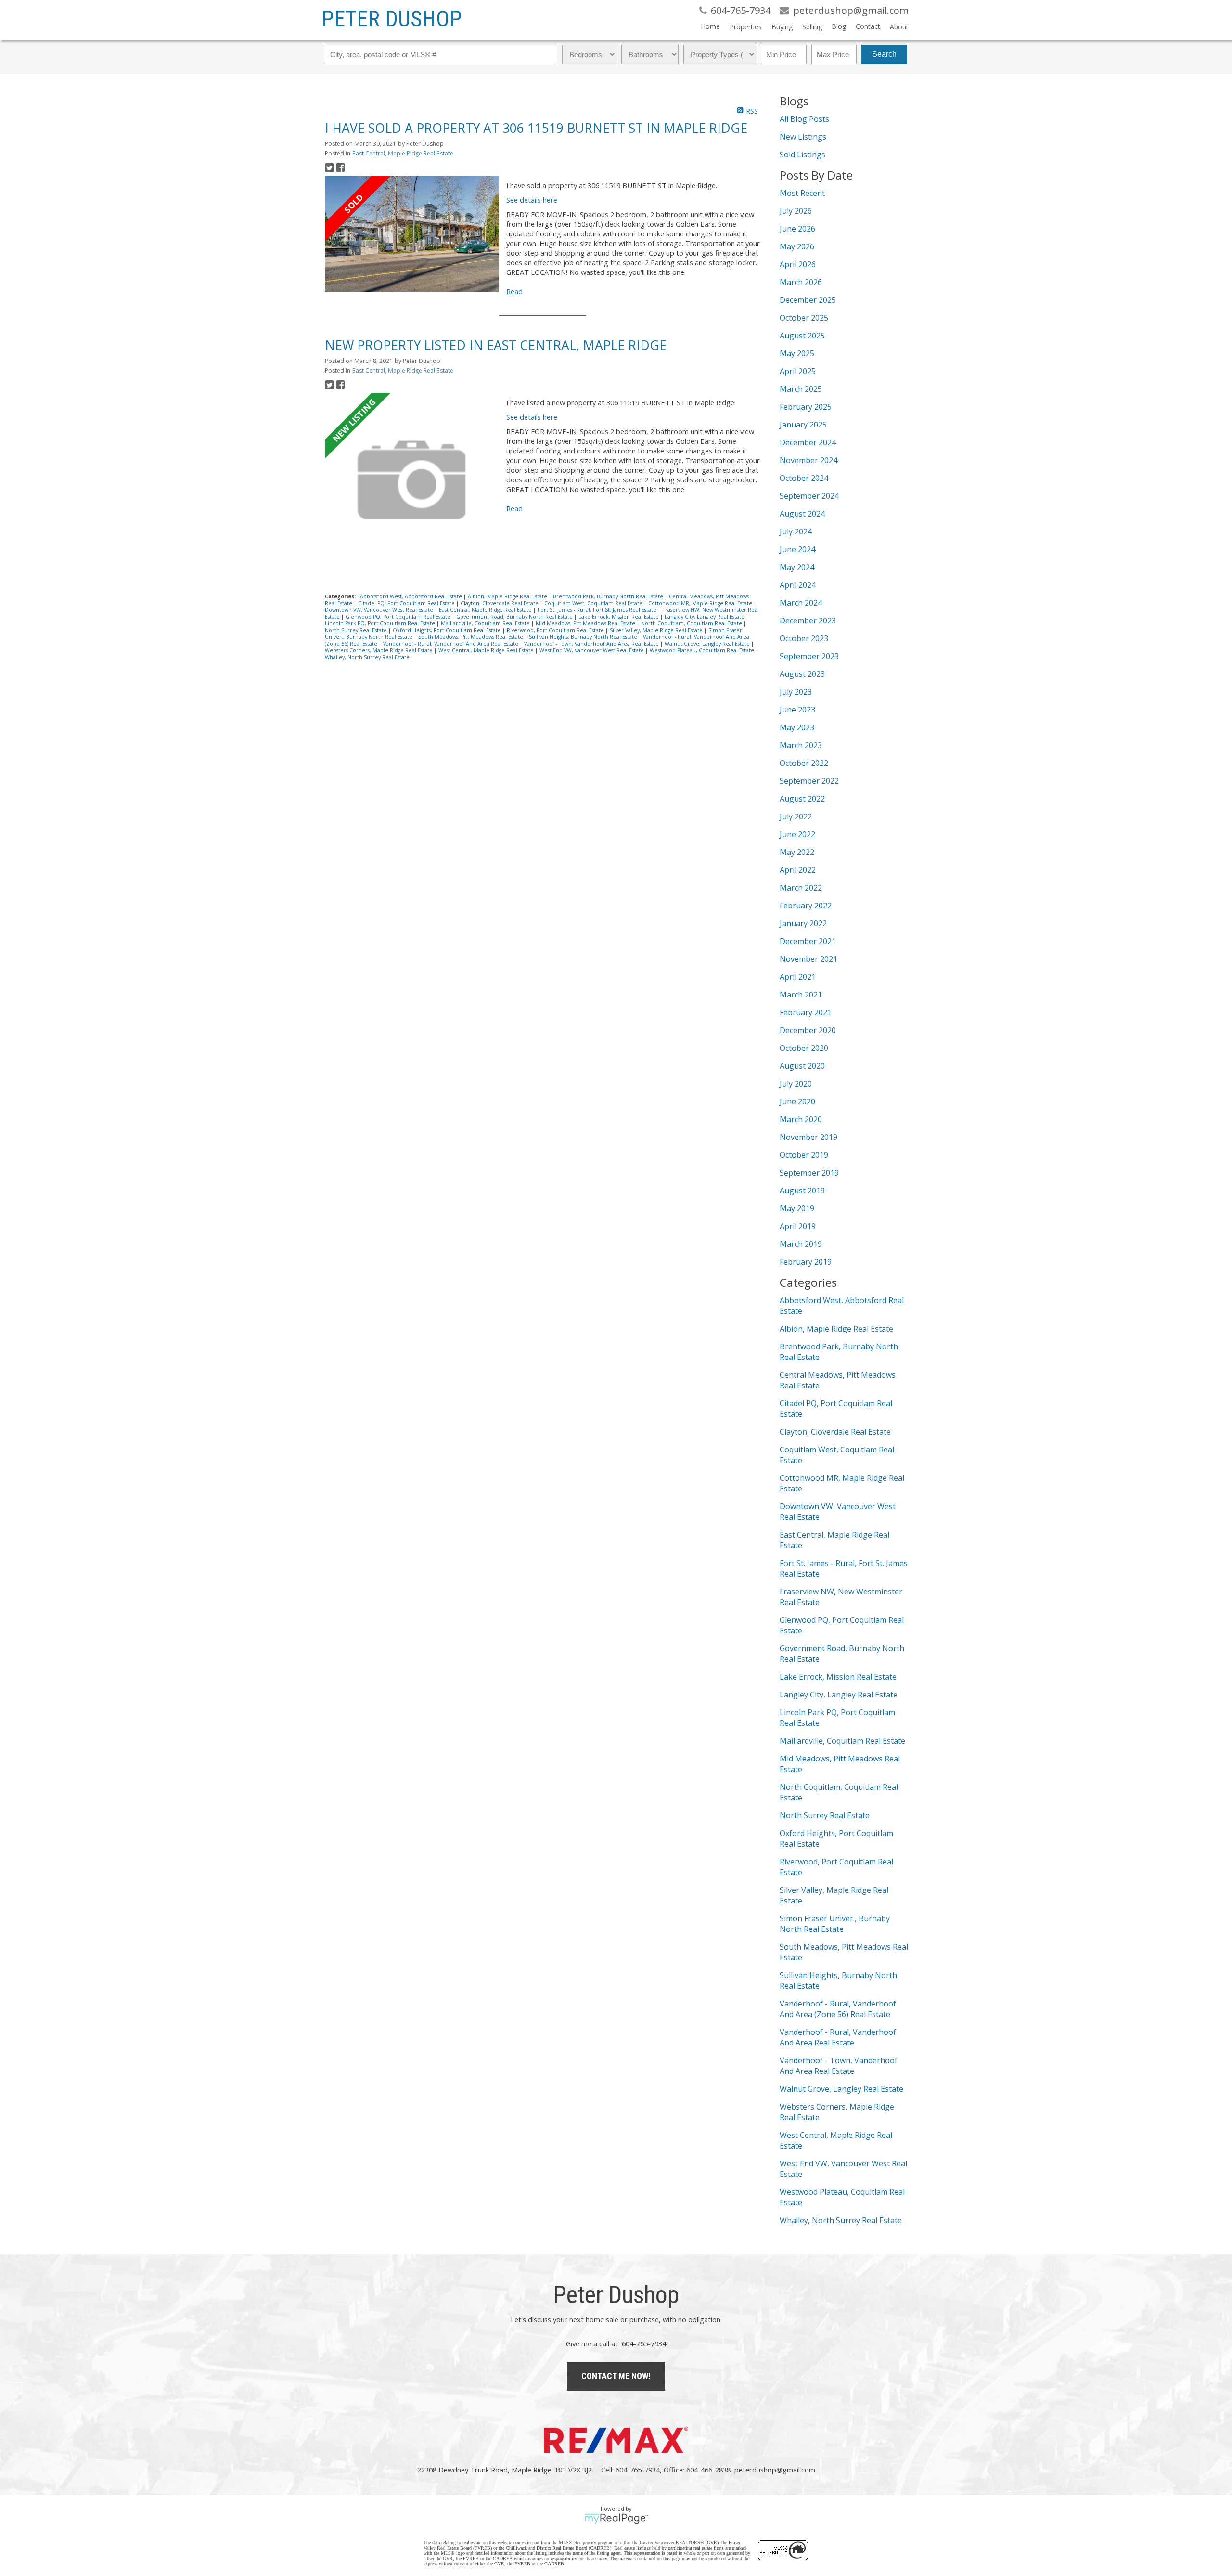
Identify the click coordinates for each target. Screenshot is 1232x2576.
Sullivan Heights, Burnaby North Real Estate (584, 637)
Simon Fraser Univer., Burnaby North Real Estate (835, 1924)
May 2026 (797, 246)
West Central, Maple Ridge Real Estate (487, 650)
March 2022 (801, 888)
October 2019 (804, 1155)
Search (884, 54)
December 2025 (808, 300)
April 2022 (798, 870)
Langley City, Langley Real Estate (705, 617)
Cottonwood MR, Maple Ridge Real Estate (701, 603)
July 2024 (796, 531)
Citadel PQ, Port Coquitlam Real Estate (407, 603)
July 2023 (796, 692)
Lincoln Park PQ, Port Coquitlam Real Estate (381, 623)
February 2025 (806, 407)
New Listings (803, 137)
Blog (839, 26)
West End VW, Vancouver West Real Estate (592, 650)
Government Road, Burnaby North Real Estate (515, 617)
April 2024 (798, 585)
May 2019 (797, 1208)
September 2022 (809, 781)
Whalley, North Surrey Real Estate (367, 657)
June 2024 (797, 549)
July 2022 (796, 816)
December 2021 (808, 941)
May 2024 (797, 567)
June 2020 (797, 1101)
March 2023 (801, 745)
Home (710, 26)
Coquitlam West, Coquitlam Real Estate (594, 603)
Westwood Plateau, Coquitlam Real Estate (703, 650)
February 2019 (806, 1262)
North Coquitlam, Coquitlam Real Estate (692, 623)
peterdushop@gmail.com (775, 2470)
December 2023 (808, 621)
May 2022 (797, 852)
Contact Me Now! (616, 2376)
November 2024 (808, 460)
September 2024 (809, 496)
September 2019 (809, 1173)
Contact (868, 26)
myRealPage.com (616, 2519)
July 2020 (796, 1084)
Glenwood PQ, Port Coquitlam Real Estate (399, 617)
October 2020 (804, 1048)
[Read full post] (412, 235)
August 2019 (802, 1191)
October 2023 (804, 638)
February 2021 (806, 1012)
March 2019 (801, 1244)
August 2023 (802, 674)
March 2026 (801, 282)
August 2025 (802, 336)
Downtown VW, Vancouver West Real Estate (380, 610)
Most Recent (802, 193)
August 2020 (802, 1066)
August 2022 (802, 799)
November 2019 (808, 1137)
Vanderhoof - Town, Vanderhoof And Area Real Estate (592, 644)
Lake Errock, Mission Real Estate (619, 617)
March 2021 (801, 995)
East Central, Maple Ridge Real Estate (403, 153)
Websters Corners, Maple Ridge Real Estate (379, 650)
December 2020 (808, 1030)
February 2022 (806, 906)
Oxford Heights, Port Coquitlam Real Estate (448, 630)
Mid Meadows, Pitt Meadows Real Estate (586, 623)
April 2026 (798, 264)
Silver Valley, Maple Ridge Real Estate (657, 630)
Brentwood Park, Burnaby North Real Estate (609, 596)
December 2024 (808, 442)
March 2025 (801, 389)
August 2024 (802, 514)
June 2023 (797, 710)
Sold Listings (802, 155)
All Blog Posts (804, 119)
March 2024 (801, 603)
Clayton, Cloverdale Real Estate (500, 603)
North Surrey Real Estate (357, 630)
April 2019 (798, 1226)
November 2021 (808, 959)
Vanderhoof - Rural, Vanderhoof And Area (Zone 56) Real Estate (838, 2009)
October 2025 (804, 318)
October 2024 (804, 478)
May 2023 (797, 727)
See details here (532, 200)
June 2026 (797, 229)
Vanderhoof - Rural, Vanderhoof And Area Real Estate (451, 644)
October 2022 (804, 763)
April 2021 (798, 977)
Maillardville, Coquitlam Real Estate (486, 623)
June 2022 (797, 834)
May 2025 (797, 353)
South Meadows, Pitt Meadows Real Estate (471, 637)
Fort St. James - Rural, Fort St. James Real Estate (598, 610)
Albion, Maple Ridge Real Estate (508, 596)
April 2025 (798, 371)
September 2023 (809, 656)
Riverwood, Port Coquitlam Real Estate (556, 630)
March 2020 (801, 1119)
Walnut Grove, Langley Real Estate (708, 644)
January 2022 (803, 923)
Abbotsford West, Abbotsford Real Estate (412, 596)
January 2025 (803, 425)
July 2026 (796, 211)
